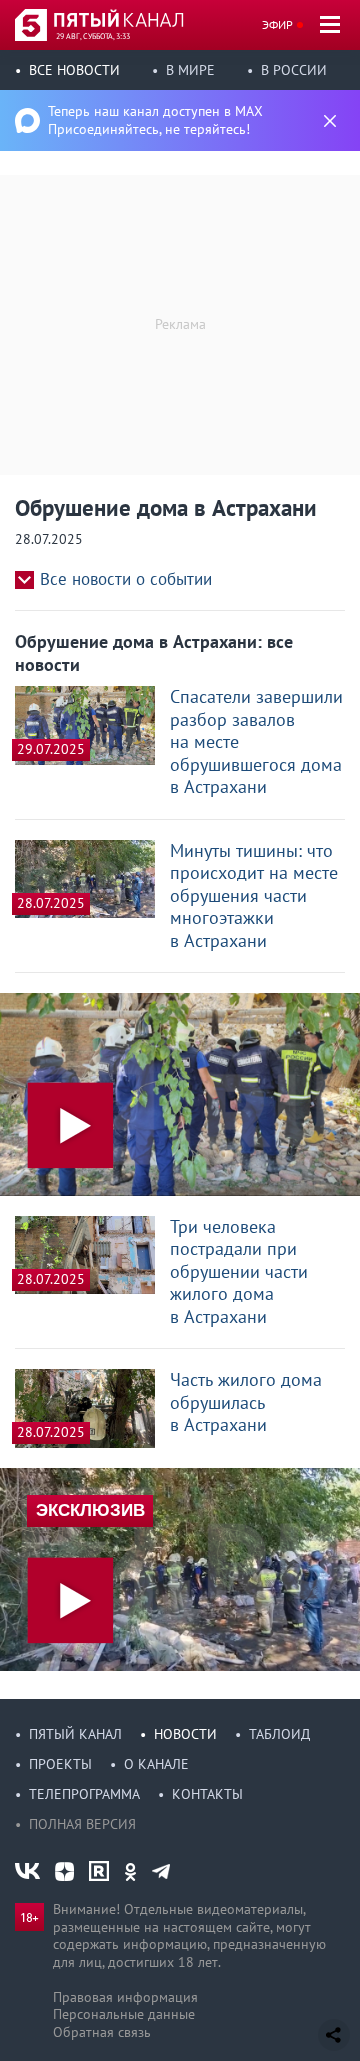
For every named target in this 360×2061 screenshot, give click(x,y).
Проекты (60, 1764)
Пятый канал (75, 1734)
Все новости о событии (126, 579)
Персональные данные (124, 2014)
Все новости (74, 70)
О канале (156, 1764)
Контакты (207, 1794)
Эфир (277, 24)
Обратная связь (102, 2032)
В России (294, 70)
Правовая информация (125, 1997)
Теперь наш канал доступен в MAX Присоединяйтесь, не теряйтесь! (155, 120)
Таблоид (279, 1734)
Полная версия (82, 1824)
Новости (185, 1734)
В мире (190, 70)
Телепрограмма (84, 1794)
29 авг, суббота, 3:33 (93, 36)
